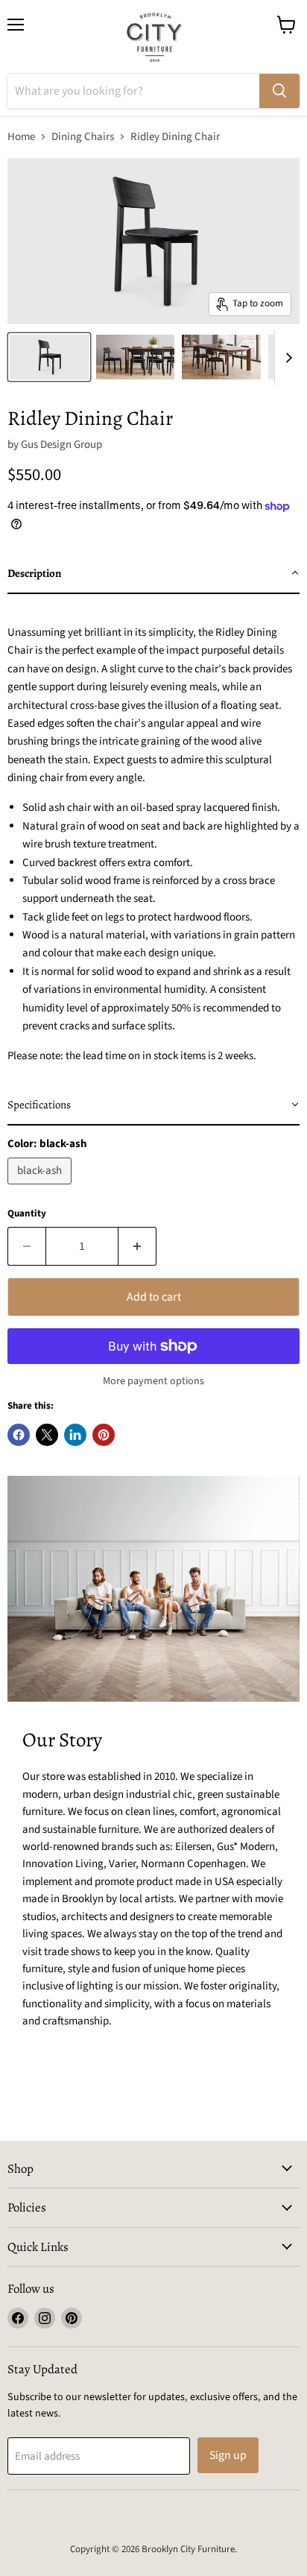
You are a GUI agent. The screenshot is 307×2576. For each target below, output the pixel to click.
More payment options (153, 1381)
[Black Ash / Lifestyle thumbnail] (136, 357)
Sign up (228, 2455)
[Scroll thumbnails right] (286, 358)
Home (21, 137)
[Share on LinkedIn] (75, 1435)
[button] (153, 574)
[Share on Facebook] (19, 1435)
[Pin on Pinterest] (104, 1435)
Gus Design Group (61, 445)
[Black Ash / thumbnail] (49, 357)
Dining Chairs (83, 137)
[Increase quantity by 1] (137, 1246)
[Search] (279, 91)
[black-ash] (41, 1188)
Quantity (27, 1214)
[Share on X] (47, 1435)
